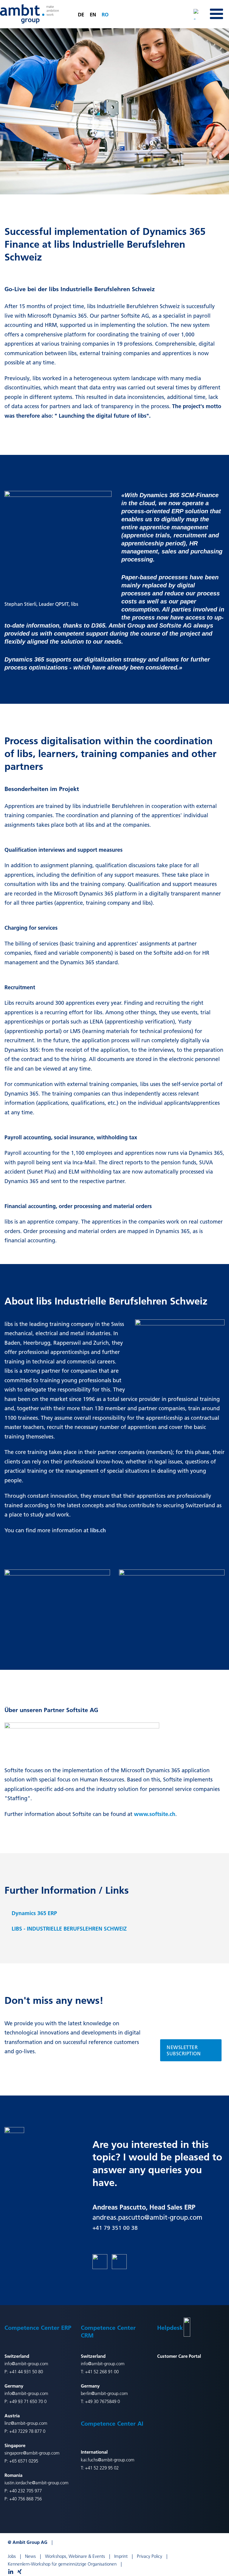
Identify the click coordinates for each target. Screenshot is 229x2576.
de (81, 14)
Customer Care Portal (179, 2356)
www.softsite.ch (155, 1814)
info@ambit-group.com (26, 2364)
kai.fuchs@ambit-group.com (108, 2460)
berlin (86, 2393)
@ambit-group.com (110, 2393)
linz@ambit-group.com (26, 2423)
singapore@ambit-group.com (32, 2453)
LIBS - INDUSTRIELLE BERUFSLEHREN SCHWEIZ (69, 1929)
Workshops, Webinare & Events (75, 2556)
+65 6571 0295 (24, 2461)
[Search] (199, 14)
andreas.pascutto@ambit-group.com (147, 2217)
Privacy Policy (150, 2556)
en (93, 14)
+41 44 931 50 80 (26, 2372)
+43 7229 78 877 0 (27, 2431)
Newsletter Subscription (184, 2050)
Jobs (12, 2556)
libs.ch (98, 1530)
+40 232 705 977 (25, 2491)
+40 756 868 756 (25, 2499)
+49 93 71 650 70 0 (28, 2401)
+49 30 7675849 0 (102, 2401)
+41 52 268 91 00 (102, 2372)
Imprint (121, 2556)
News (30, 2556)
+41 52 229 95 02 (102, 2468)
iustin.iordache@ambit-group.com (37, 2483)
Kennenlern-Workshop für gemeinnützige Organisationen (62, 2564)
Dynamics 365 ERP (34, 1913)
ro (105, 14)
